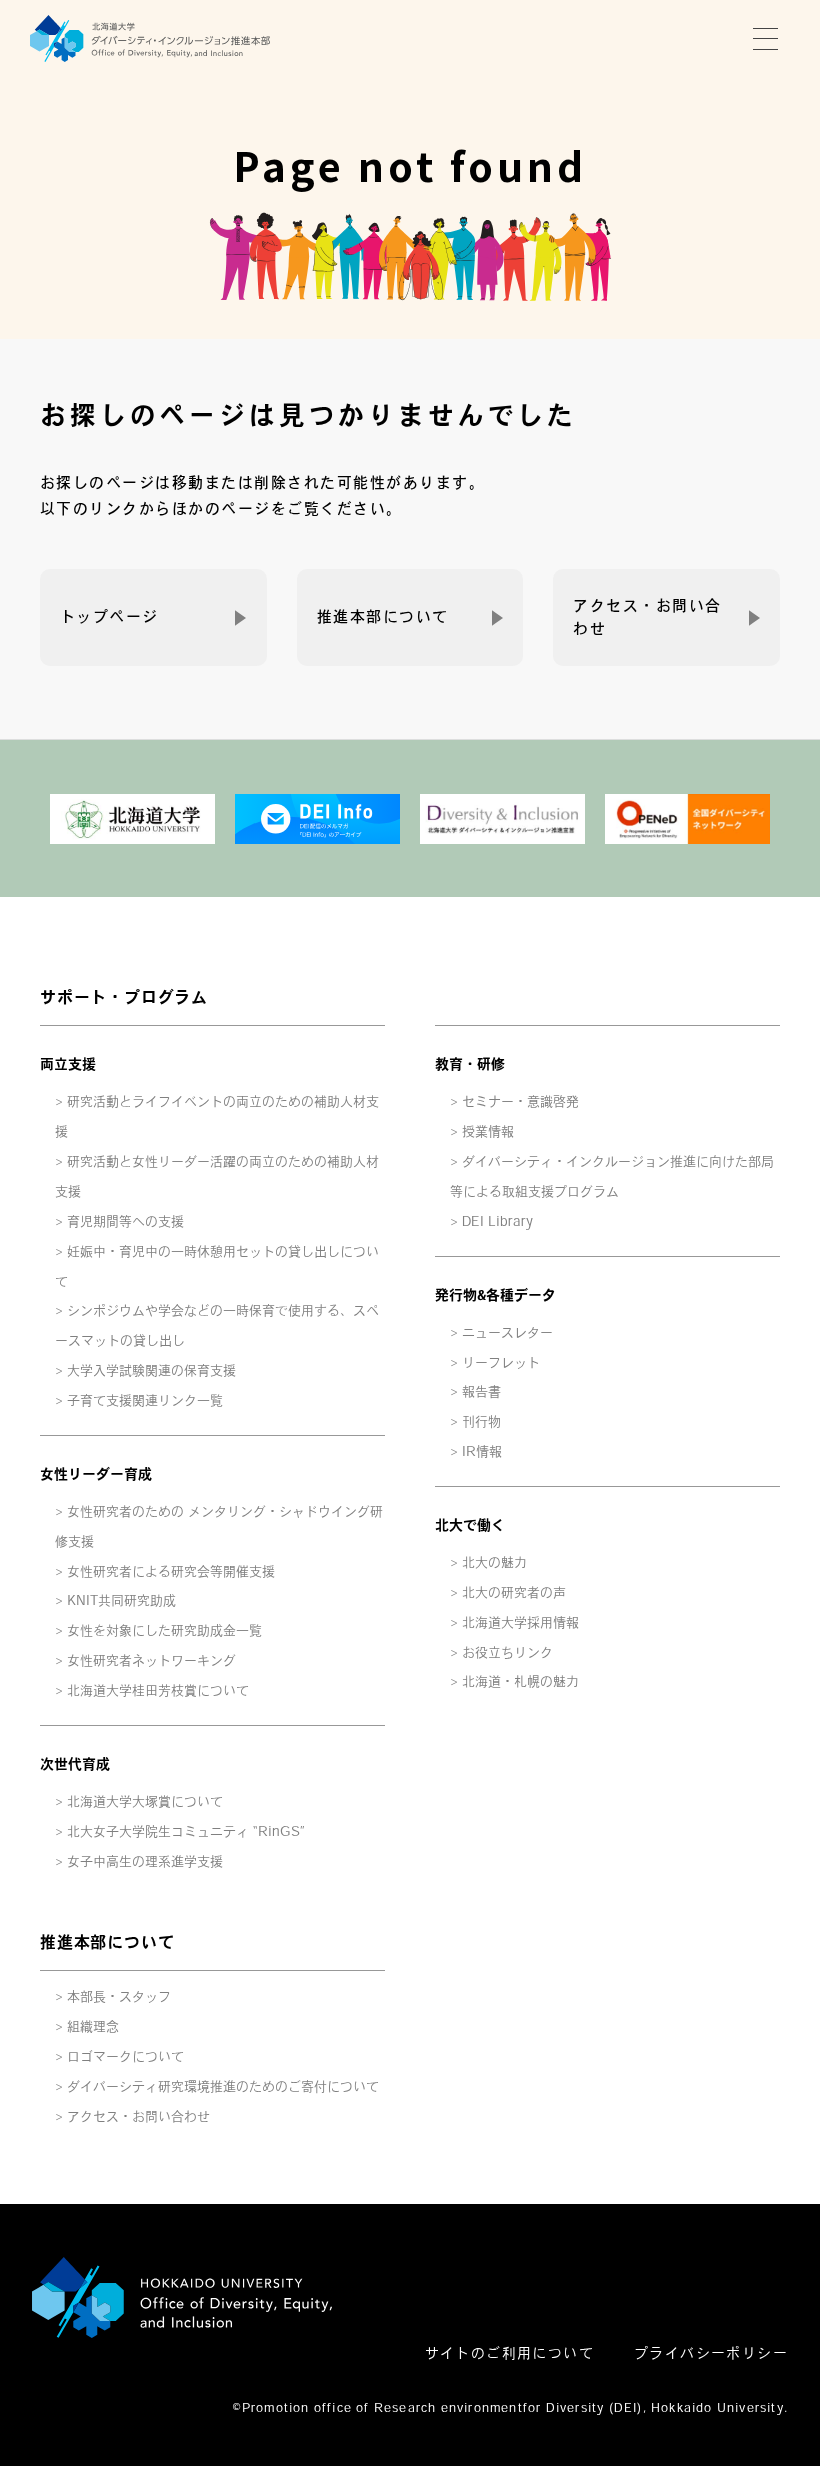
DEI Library (497, 1221)
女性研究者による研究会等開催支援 (171, 1571)
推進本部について (383, 616)
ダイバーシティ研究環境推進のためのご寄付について (223, 2086)
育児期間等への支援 (125, 1221)
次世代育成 (75, 1764)
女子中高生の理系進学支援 (145, 1861)
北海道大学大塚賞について (145, 1801)
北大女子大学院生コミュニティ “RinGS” (186, 1831)
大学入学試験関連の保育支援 (151, 1370)
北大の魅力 (494, 1562)
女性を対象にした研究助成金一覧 (164, 1630)
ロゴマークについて (125, 2056)
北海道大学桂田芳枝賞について (158, 1690)
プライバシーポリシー (711, 2353)
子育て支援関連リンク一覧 (145, 1400)
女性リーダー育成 (96, 1474)
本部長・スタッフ (119, 1996)
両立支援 (68, 1064)
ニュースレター (507, 1332)
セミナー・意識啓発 (520, 1101)
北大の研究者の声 (514, 1592)
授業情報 (488, 1131)
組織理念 (93, 2026)
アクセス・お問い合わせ (647, 616)
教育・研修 (470, 1064)
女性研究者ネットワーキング (151, 1660)
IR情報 (482, 1451)
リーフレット (501, 1362)
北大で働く (470, 1525)
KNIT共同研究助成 (121, 1600)
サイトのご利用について (509, 2353)
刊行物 (481, 1421)
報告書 (481, 1391)
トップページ (109, 616)
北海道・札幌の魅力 (520, 1681)
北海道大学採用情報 (520, 1622)
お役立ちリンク (507, 1652)
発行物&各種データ (495, 1295)
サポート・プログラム (124, 997)
